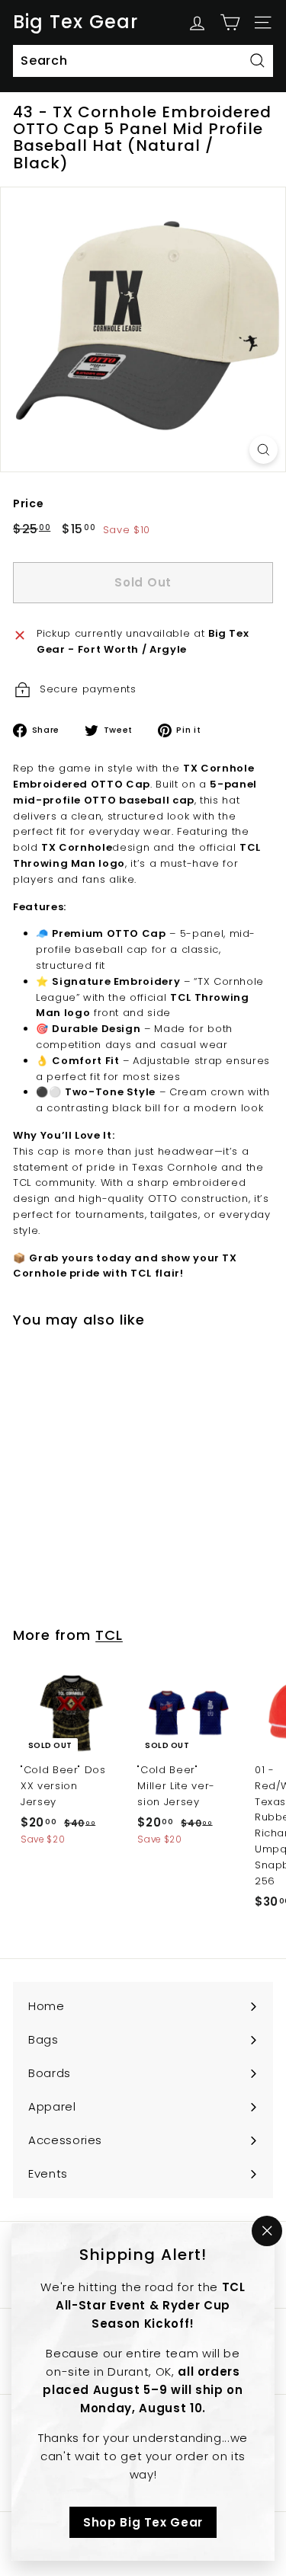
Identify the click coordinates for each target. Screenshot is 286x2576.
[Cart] (230, 22)
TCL (109, 1635)
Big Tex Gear (76, 22)
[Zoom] (264, 450)
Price (28, 503)
